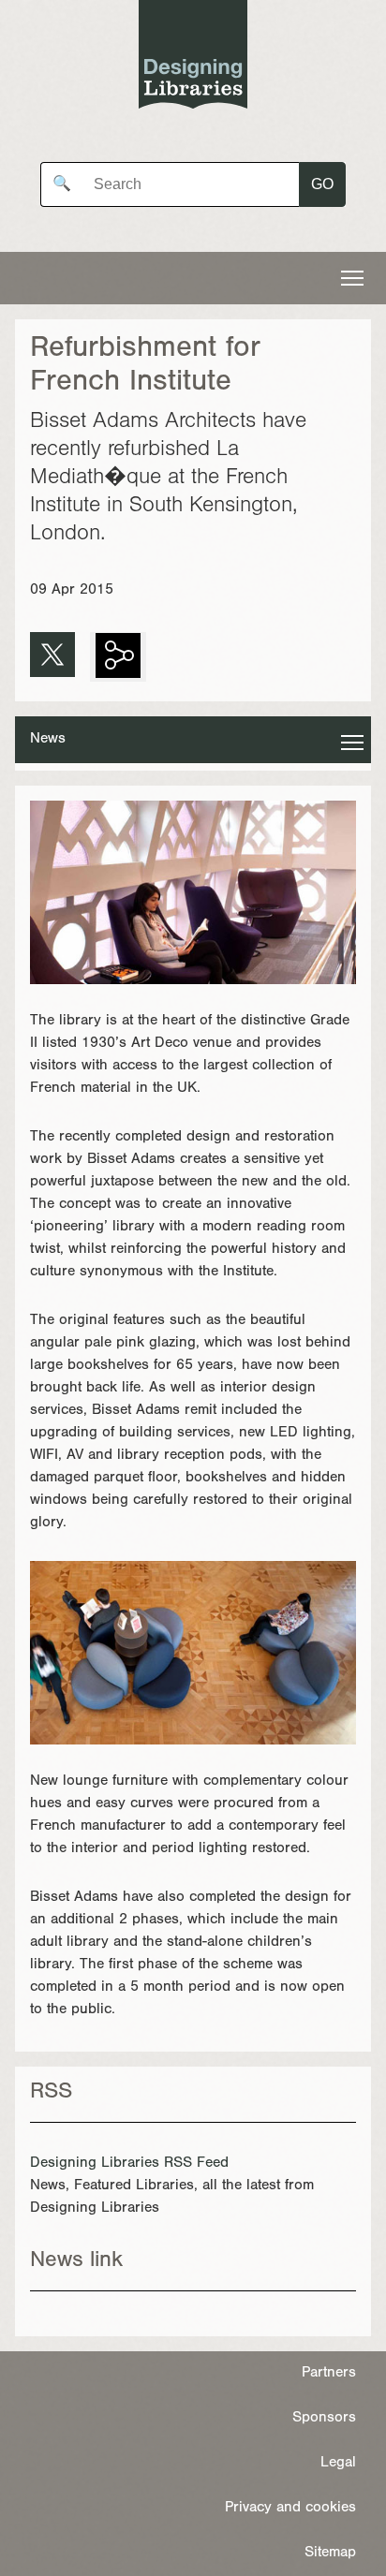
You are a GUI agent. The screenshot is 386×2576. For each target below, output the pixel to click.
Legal (338, 2464)
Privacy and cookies (290, 2509)
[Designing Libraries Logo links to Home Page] (193, 59)
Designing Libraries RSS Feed (129, 2164)
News (48, 740)
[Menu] (352, 278)
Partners (329, 2374)
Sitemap (330, 2554)
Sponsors (324, 2419)
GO (322, 184)
